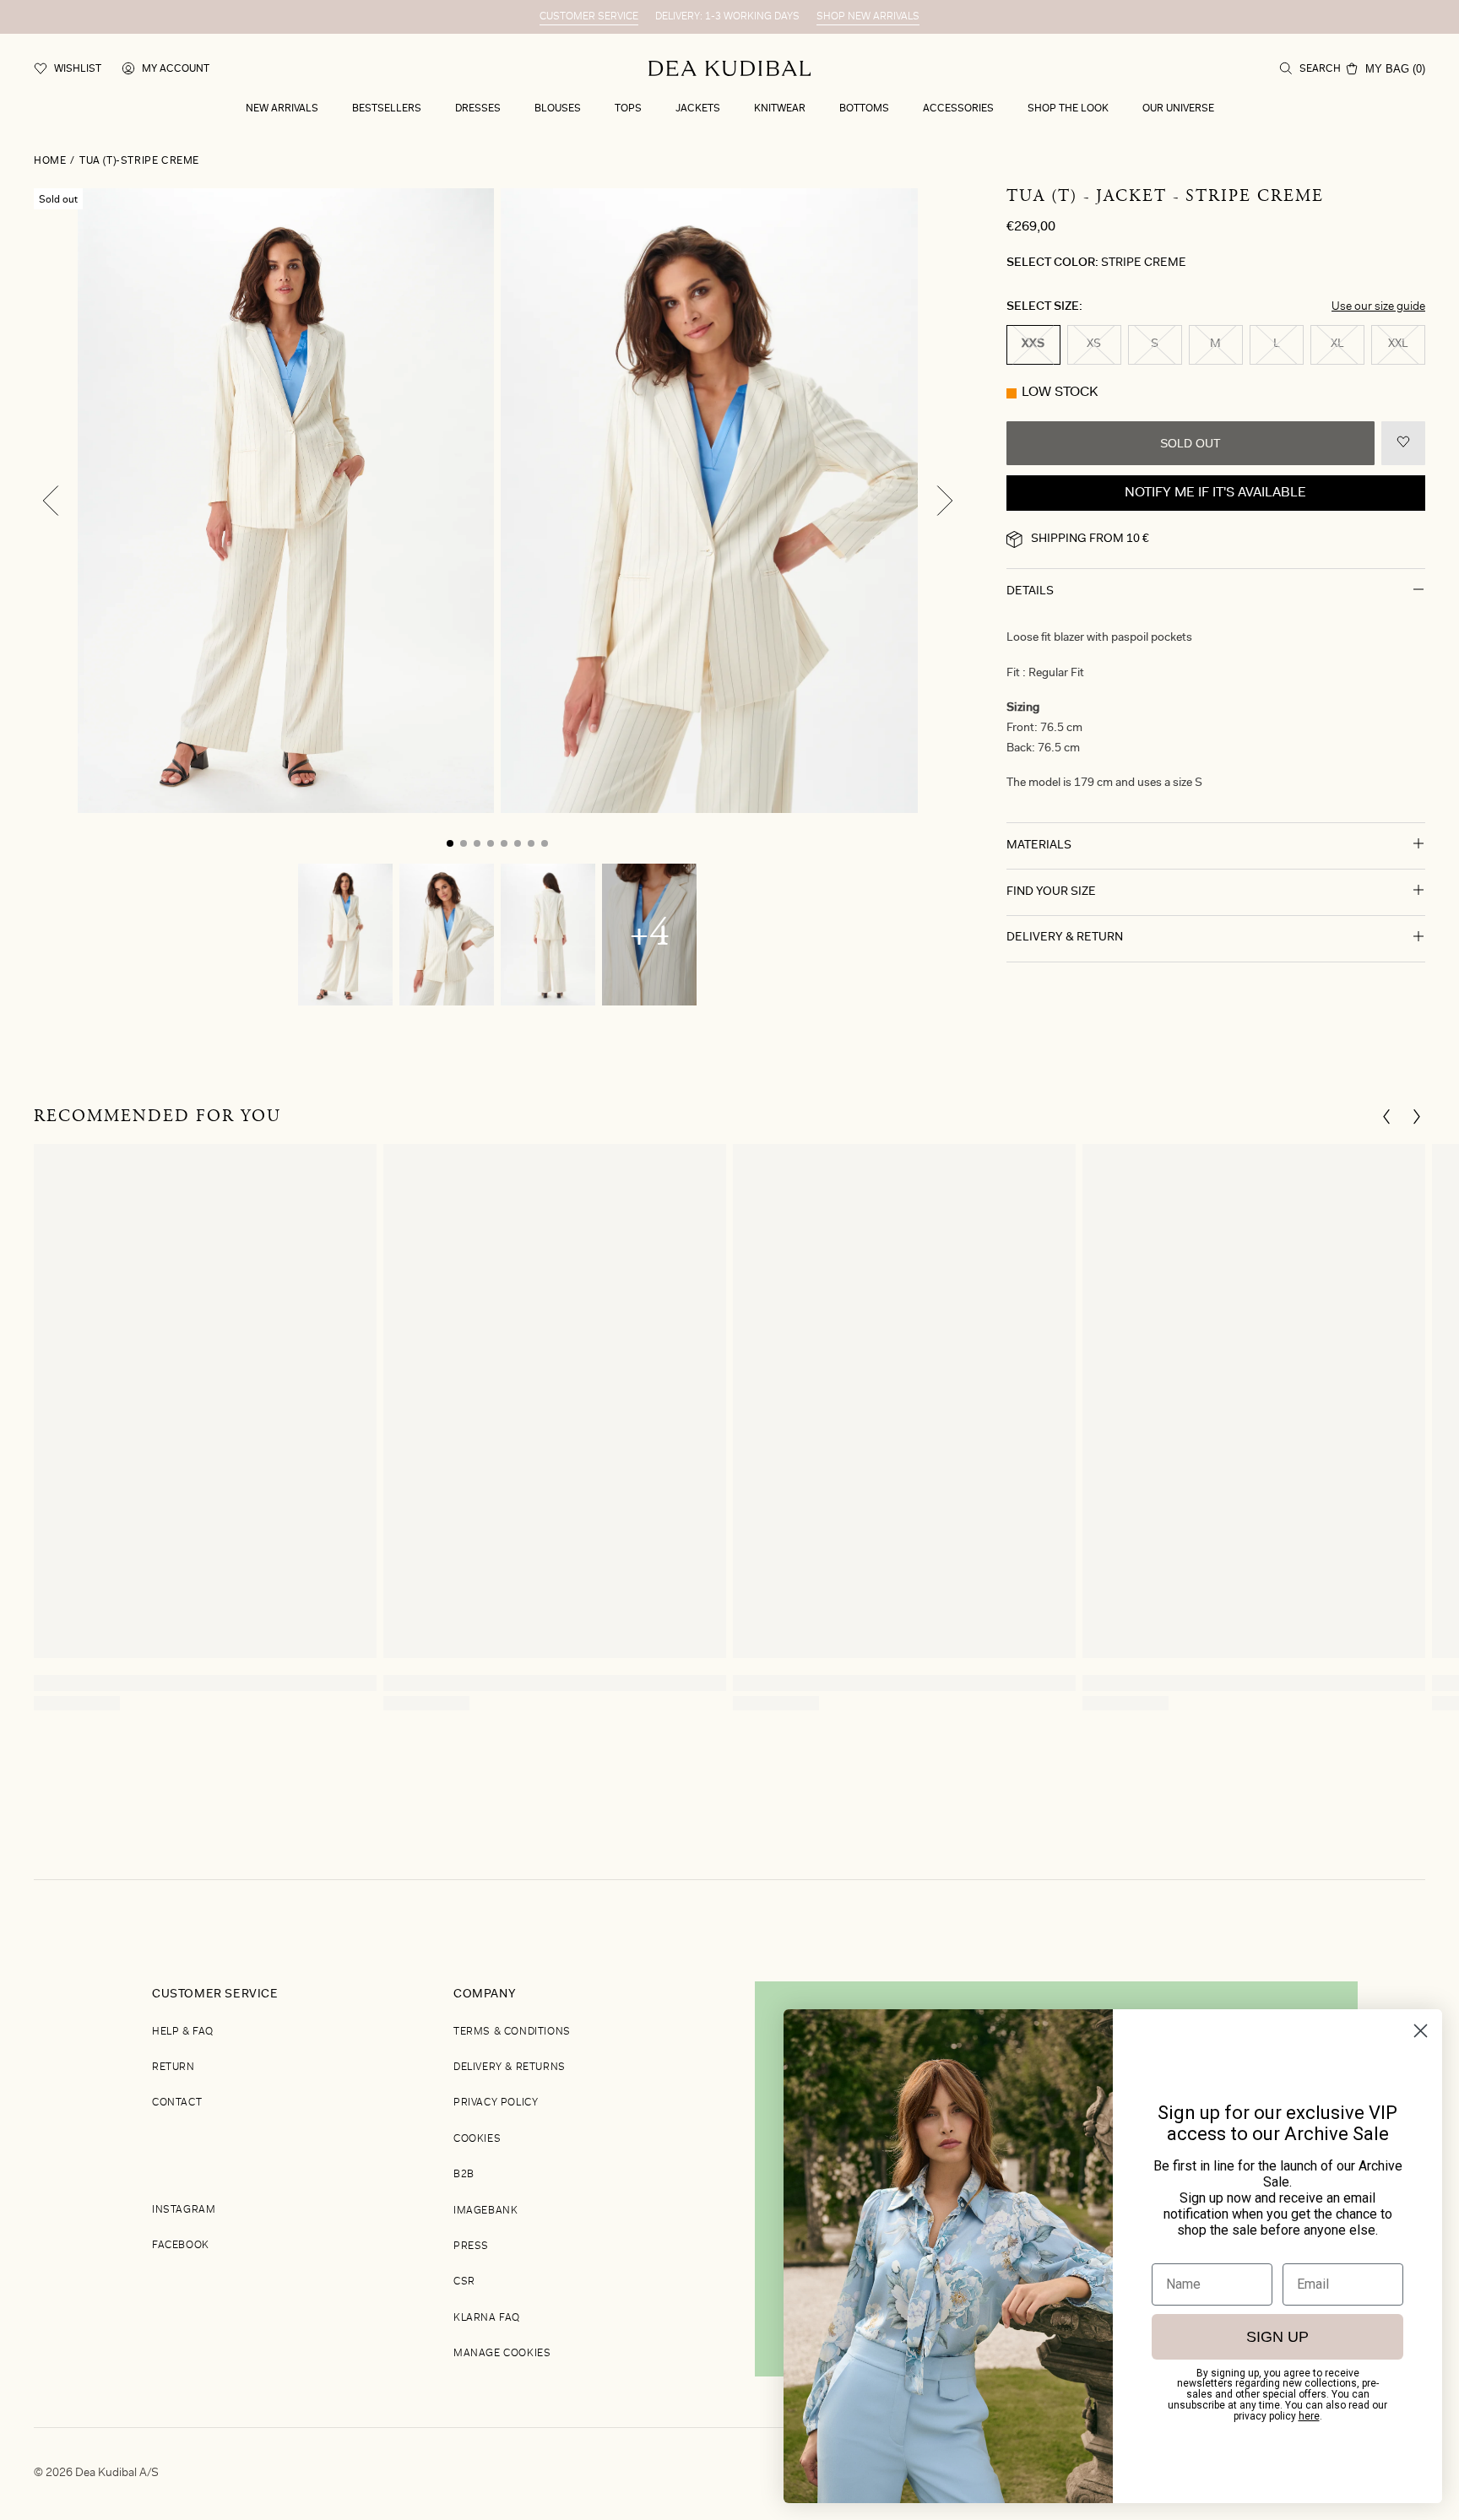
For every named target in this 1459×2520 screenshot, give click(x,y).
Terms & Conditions (512, 2032)
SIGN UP (1277, 2337)
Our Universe (1178, 109)
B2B (464, 2175)
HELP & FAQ (183, 2032)
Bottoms (864, 109)
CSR (464, 2282)
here (1309, 2416)
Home (50, 161)
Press (471, 2246)
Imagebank (485, 2211)
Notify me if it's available (1215, 493)
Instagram (184, 2210)
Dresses (478, 109)
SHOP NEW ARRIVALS (868, 17)
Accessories (958, 109)
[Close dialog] (1421, 2031)
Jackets (698, 109)
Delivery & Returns (510, 2067)
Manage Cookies (502, 2354)
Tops (628, 109)
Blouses (558, 109)
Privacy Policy (496, 2103)
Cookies (477, 2139)
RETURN (174, 2067)
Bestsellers (387, 109)
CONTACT (177, 2103)
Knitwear (780, 109)
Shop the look (1068, 109)
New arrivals (282, 109)
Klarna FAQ (487, 2318)
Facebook (181, 2246)
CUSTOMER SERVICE (589, 17)
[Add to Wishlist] (1403, 443)
